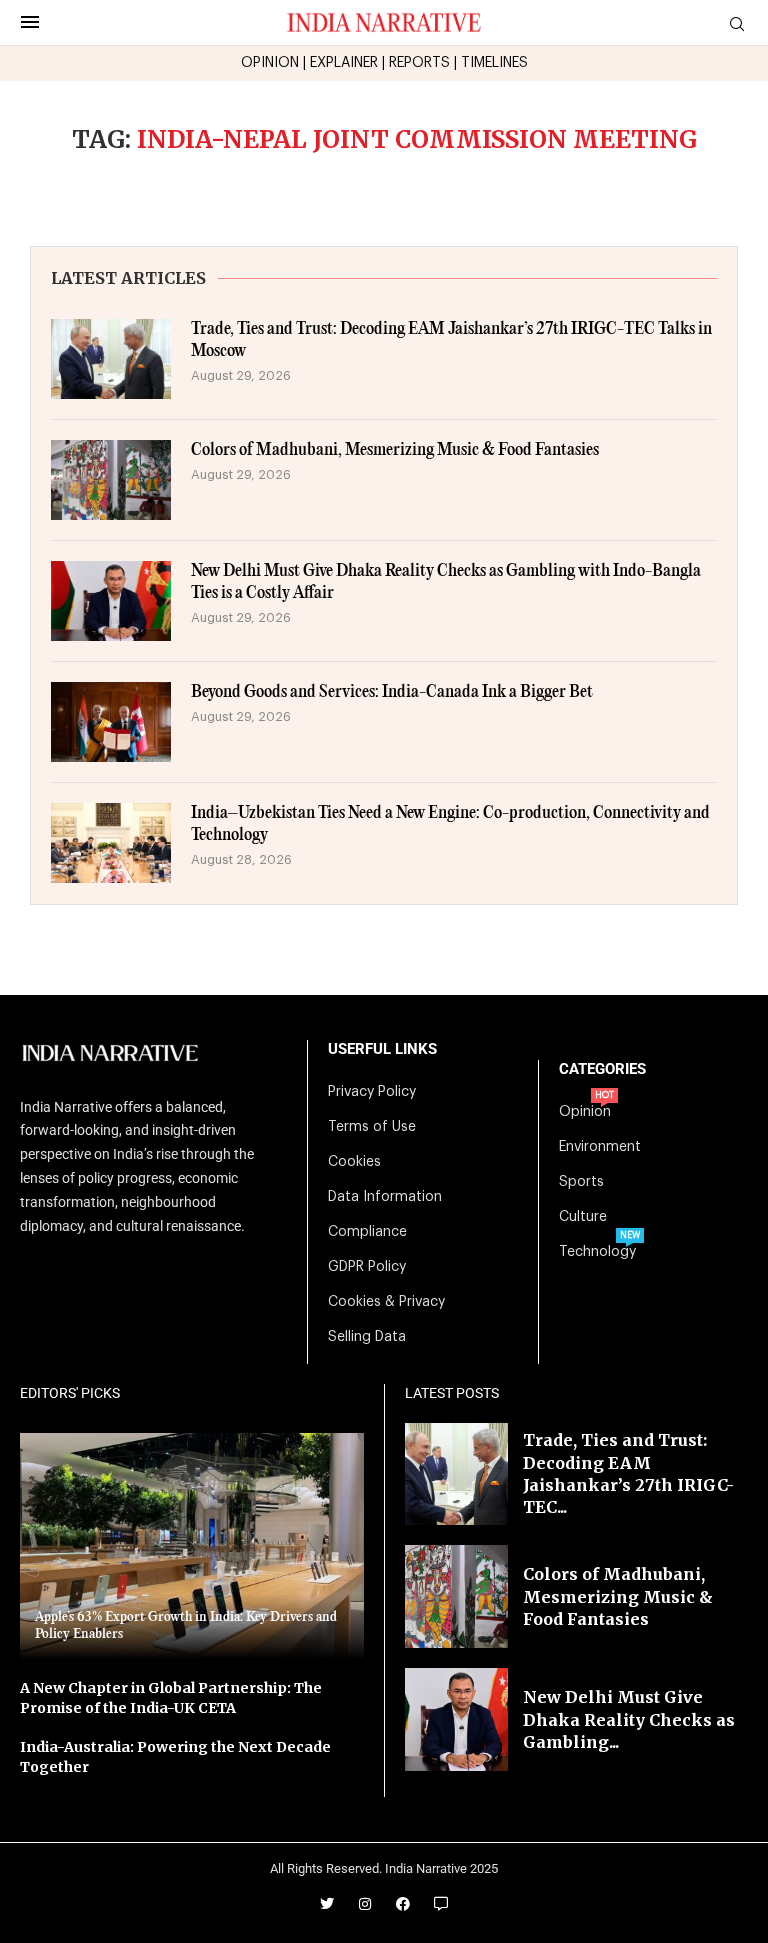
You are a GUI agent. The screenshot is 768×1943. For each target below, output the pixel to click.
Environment (600, 1147)
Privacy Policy (372, 1092)
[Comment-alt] (441, 1904)
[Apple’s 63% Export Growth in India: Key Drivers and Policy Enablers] (192, 1546)
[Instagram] (365, 1904)
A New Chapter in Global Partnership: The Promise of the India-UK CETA (171, 1698)
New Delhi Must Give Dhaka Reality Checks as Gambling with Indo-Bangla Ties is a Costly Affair (446, 582)
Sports (581, 1182)
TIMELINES (494, 63)
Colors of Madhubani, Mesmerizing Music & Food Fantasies (395, 450)
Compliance (367, 1232)
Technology (597, 1252)
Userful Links (382, 1049)
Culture (583, 1217)
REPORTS (419, 63)
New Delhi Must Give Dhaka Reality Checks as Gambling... (629, 1719)
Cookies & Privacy (386, 1302)
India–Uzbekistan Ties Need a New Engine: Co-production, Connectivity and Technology (450, 824)
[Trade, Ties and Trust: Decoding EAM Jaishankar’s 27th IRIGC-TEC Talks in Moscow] (111, 359)
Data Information (385, 1197)
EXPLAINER (344, 63)
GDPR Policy (367, 1267)
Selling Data (367, 1337)
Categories (602, 1069)
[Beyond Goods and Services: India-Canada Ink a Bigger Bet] (111, 722)
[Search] (737, 24)
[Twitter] (327, 1904)
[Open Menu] (30, 22)
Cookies (354, 1162)
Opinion (585, 1112)
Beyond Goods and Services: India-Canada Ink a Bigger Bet (392, 692)
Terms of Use (372, 1127)
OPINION (270, 63)
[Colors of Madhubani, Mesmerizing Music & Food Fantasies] (111, 480)
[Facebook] (403, 1904)
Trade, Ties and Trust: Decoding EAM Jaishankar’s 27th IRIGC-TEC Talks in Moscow (451, 340)
